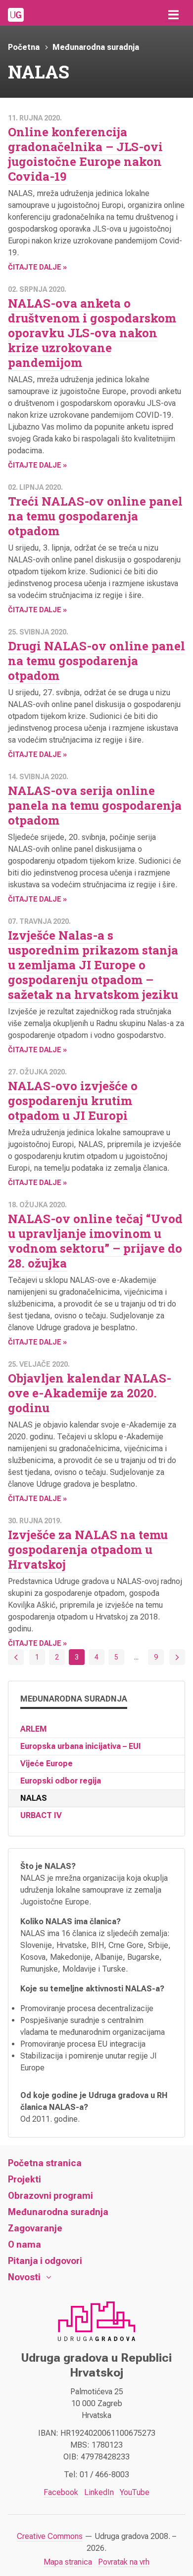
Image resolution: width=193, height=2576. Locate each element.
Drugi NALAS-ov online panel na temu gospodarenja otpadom (96, 661)
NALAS (34, 1798)
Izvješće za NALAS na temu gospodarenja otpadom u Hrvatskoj (88, 1549)
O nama (24, 2244)
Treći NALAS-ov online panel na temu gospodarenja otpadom (95, 516)
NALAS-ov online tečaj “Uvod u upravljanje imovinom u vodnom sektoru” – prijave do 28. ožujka (95, 1241)
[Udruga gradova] (16, 15)
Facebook (61, 2492)
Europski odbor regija (61, 1781)
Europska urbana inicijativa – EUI (81, 1746)
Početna (24, 47)
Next (177, 1657)
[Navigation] (173, 15)
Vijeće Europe (47, 1764)
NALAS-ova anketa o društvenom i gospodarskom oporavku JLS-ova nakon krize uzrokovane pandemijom (92, 333)
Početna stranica (45, 2163)
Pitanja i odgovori (45, 2261)
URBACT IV (41, 1815)
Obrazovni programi (50, 2196)
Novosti (24, 2277)
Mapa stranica (68, 2562)
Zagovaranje (35, 2228)
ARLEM (34, 1729)
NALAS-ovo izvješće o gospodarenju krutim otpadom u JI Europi (73, 1101)
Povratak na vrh (124, 2562)
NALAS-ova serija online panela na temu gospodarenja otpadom (95, 805)
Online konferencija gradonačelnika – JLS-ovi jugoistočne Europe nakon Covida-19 (85, 154)
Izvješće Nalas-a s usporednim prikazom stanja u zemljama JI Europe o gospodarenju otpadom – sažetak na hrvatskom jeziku (93, 965)
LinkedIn (99, 2492)
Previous (16, 1657)
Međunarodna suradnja (96, 47)
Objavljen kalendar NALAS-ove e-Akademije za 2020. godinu (90, 1393)
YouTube (135, 2492)
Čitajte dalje (35, 267)
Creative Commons (50, 2536)
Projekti (24, 2179)
